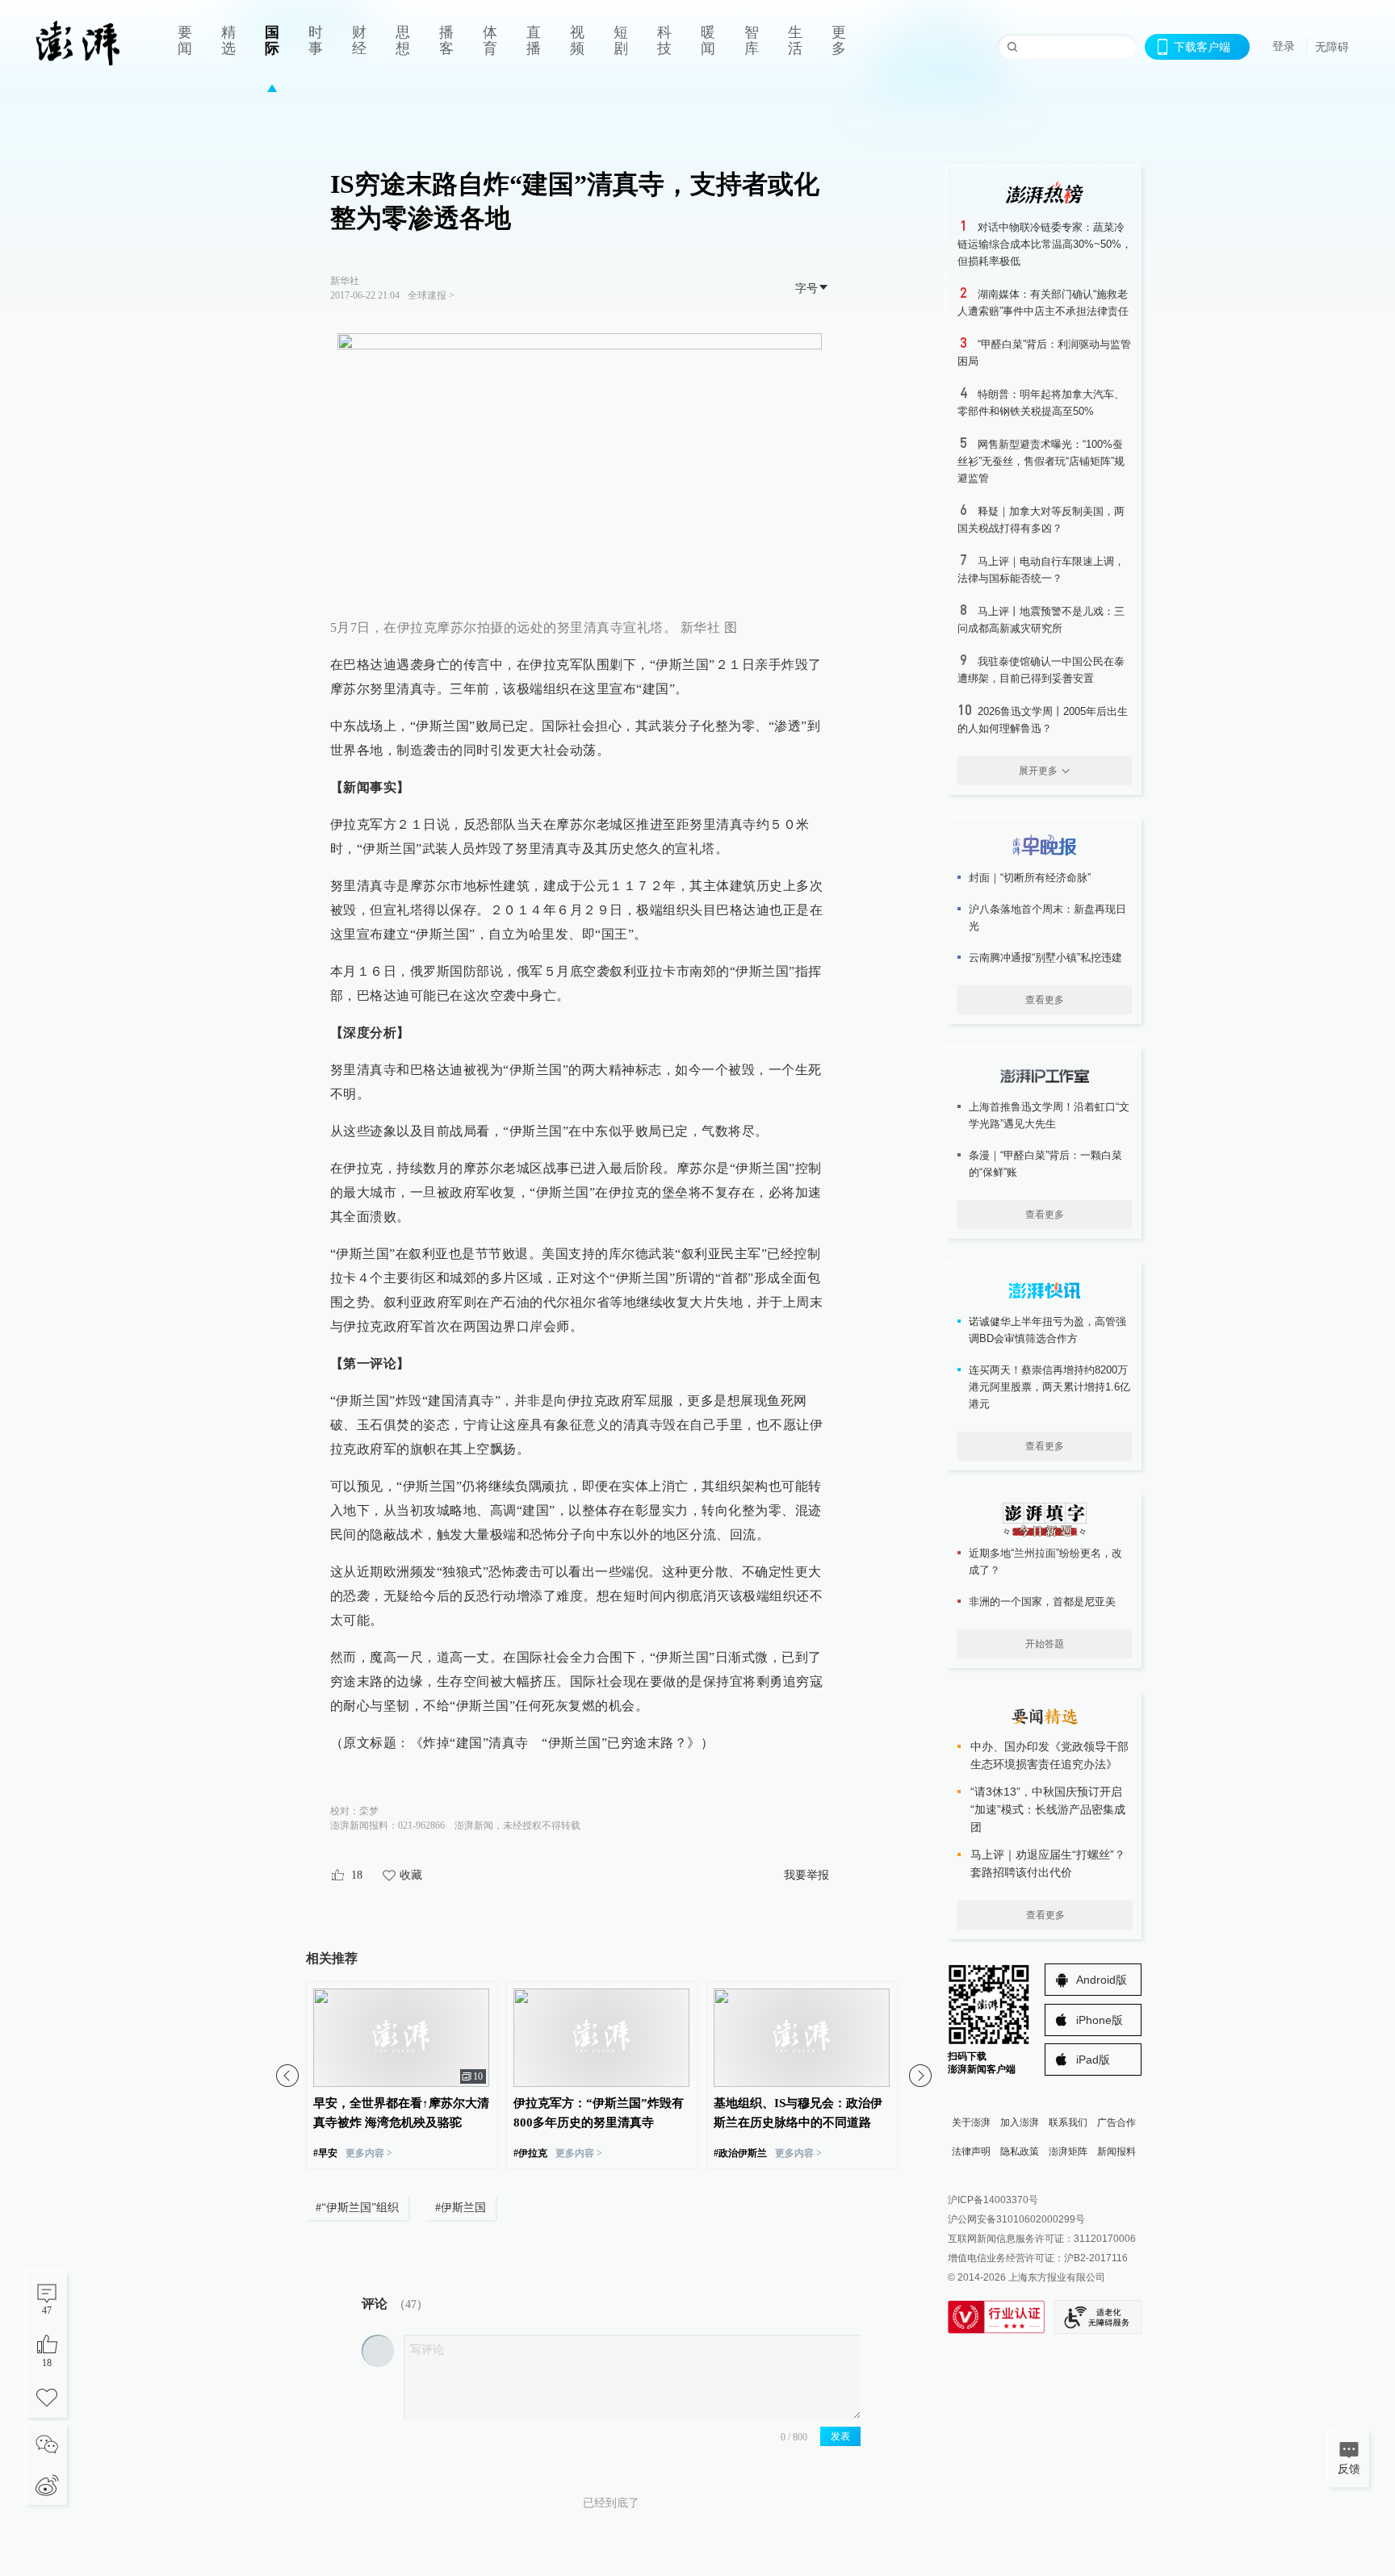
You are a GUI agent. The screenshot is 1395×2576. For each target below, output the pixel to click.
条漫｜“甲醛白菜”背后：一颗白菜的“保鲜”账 (1045, 1164)
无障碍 (1332, 47)
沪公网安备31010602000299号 (1016, 2219)
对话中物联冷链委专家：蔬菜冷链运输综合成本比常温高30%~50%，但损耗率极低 (1045, 244)
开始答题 (1045, 1644)
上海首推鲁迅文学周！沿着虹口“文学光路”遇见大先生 (1049, 1115)
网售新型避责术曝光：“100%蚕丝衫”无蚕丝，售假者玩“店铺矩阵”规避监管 (1041, 461)
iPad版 (1093, 2060)
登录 (1284, 46)
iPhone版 (1100, 2020)
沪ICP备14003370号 (993, 2200)
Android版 (1102, 1980)
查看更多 (1045, 1000)
